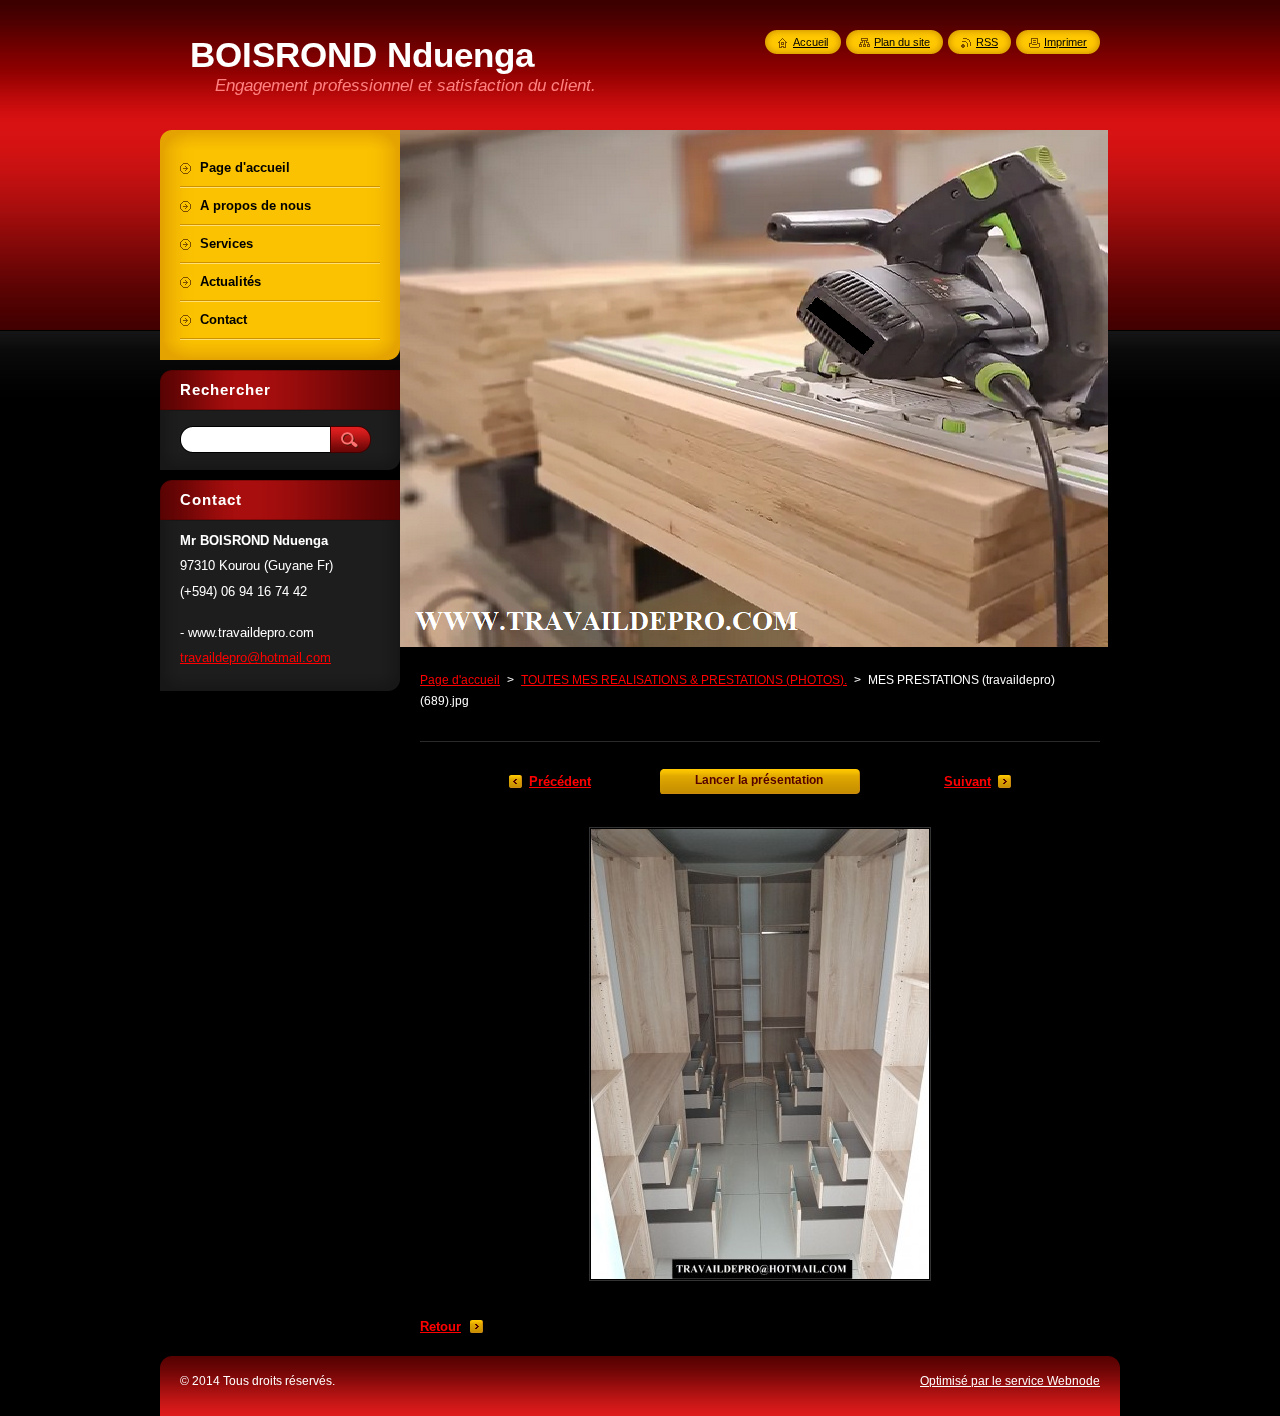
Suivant (967, 781)
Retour (440, 1326)
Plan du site (902, 42)
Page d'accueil (460, 680)
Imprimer (1065, 42)
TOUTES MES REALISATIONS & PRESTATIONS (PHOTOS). (684, 680)
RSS (987, 42)
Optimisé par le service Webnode (1010, 1381)
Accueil (810, 42)
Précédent (560, 781)
